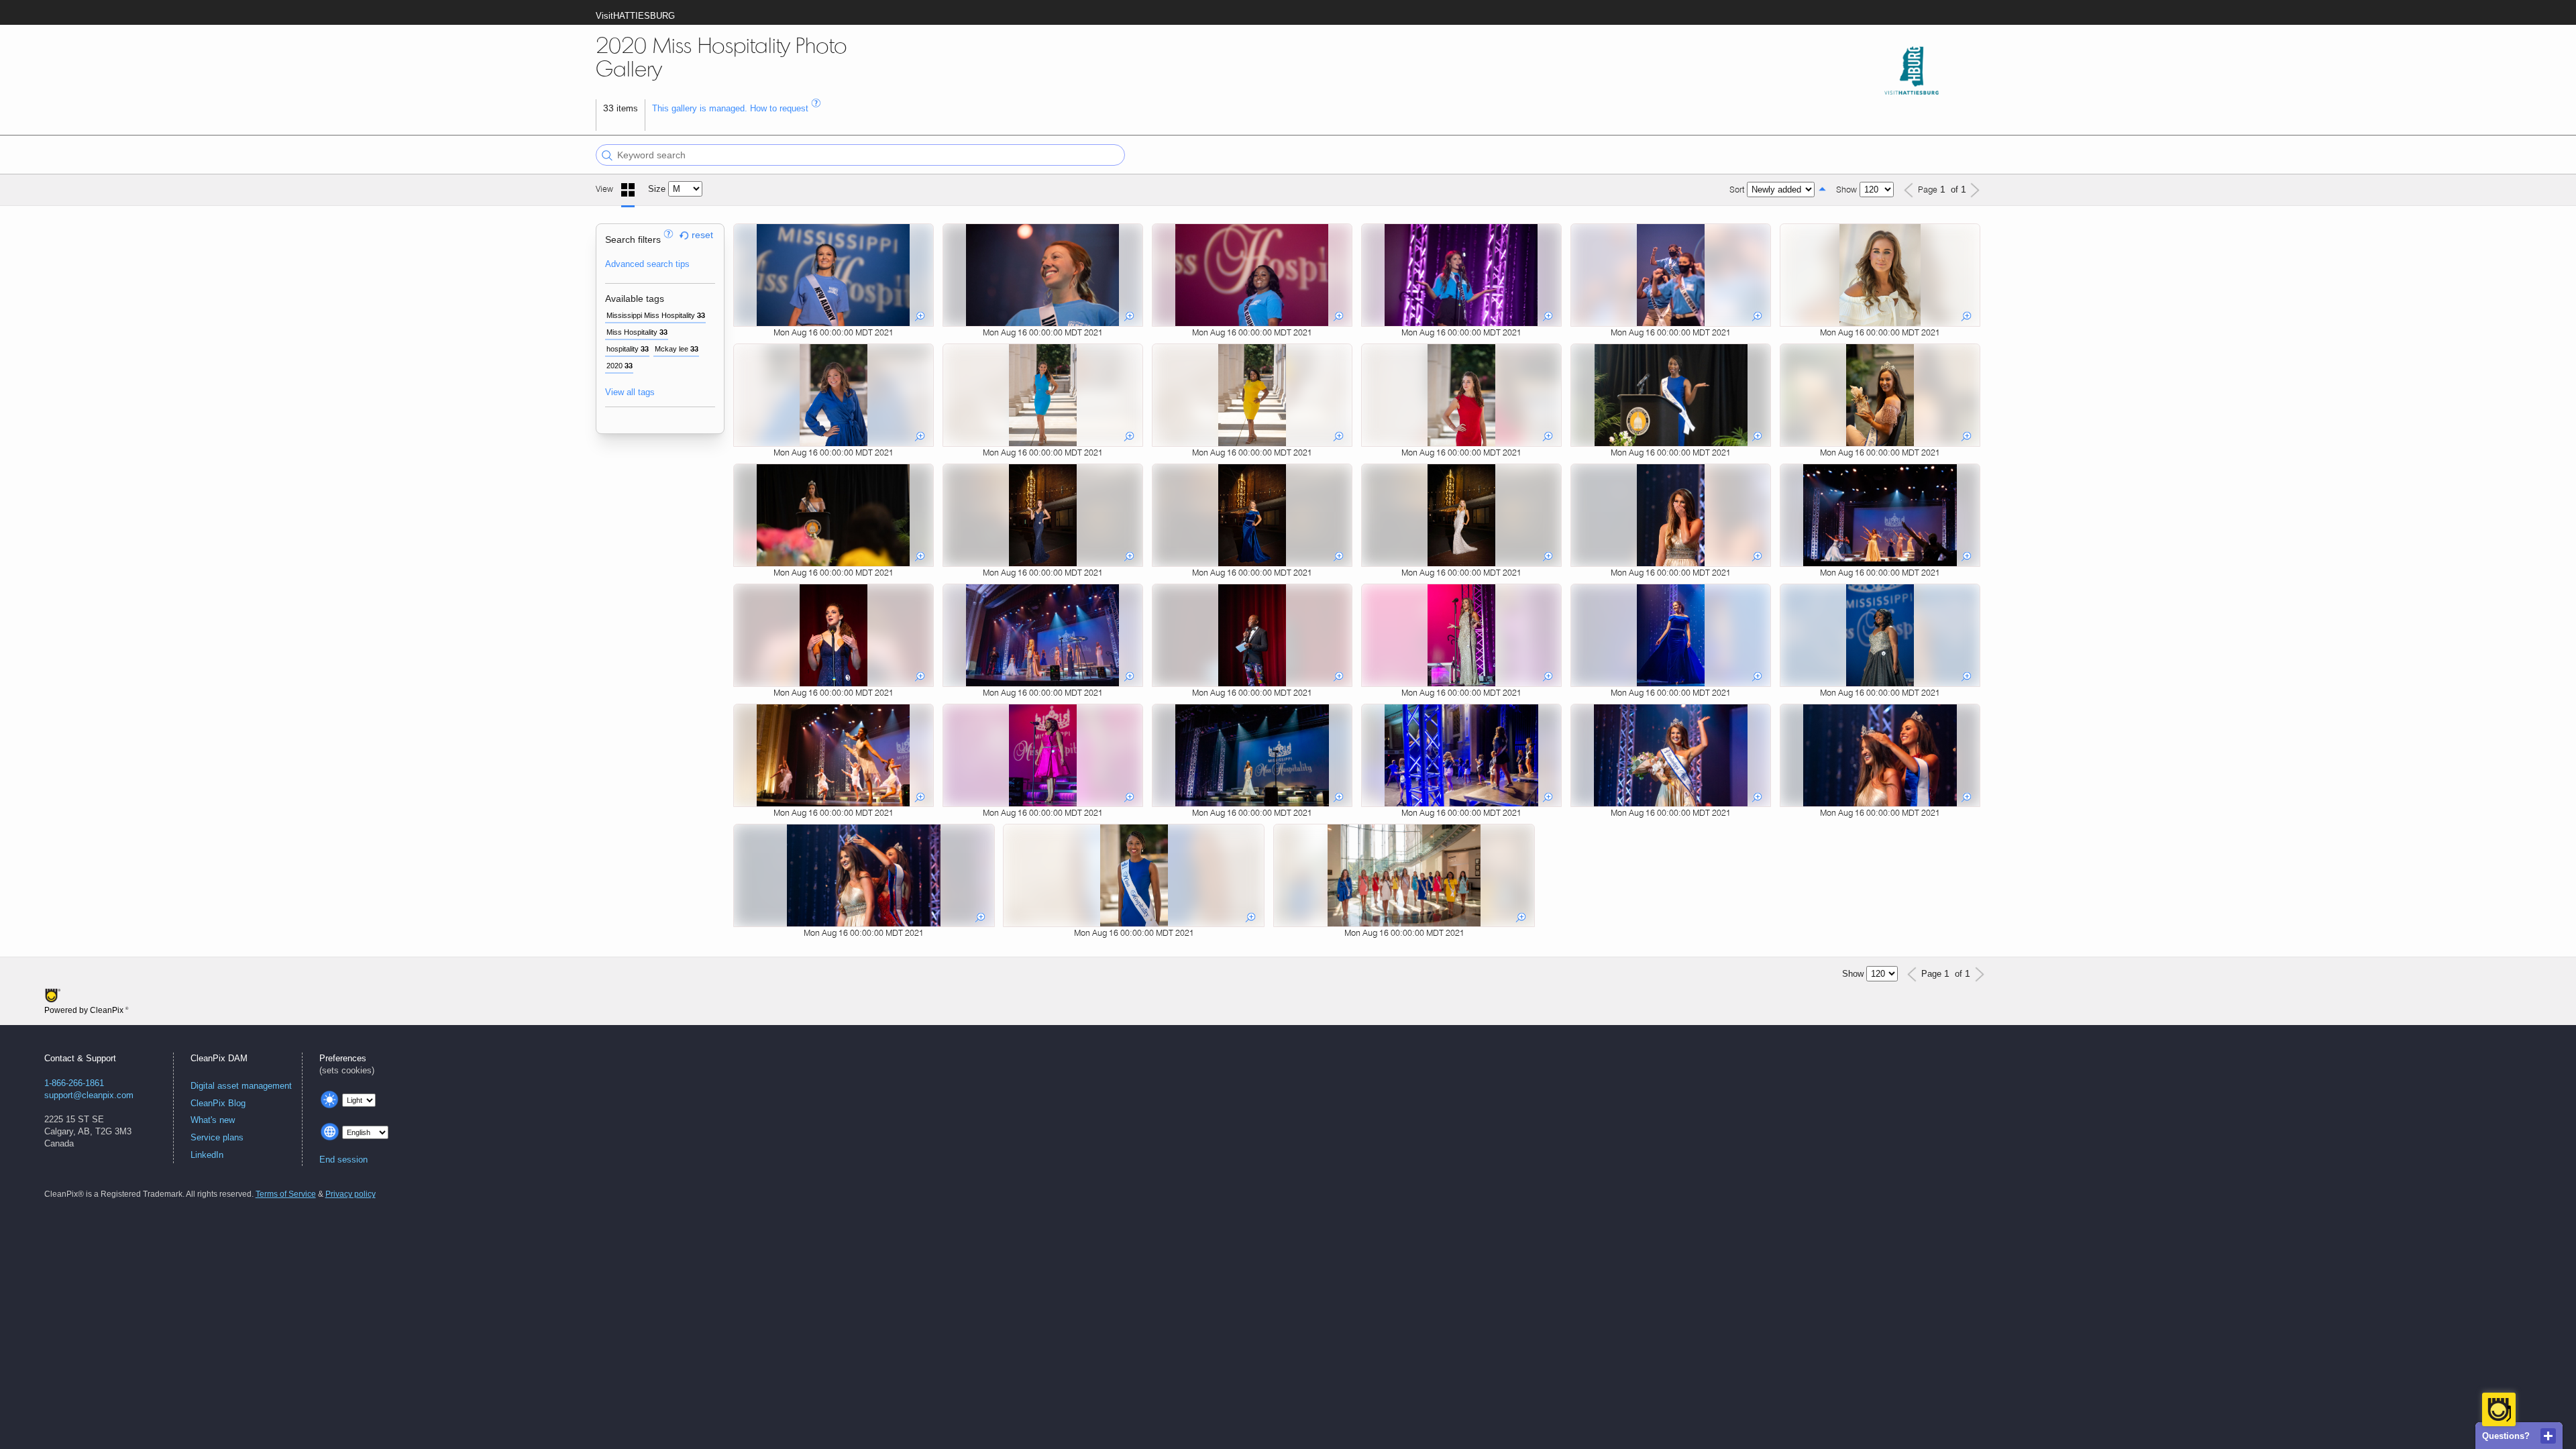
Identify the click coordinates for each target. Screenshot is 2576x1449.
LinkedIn (207, 1155)
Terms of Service (286, 1194)
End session (343, 1160)
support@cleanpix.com (89, 1095)
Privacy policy (351, 1194)
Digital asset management (241, 1086)
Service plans (217, 1137)
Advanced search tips (647, 264)
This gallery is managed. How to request (732, 108)
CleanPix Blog (218, 1103)
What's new (213, 1120)
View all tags (630, 392)
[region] (660, 329)
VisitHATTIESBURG (635, 16)
